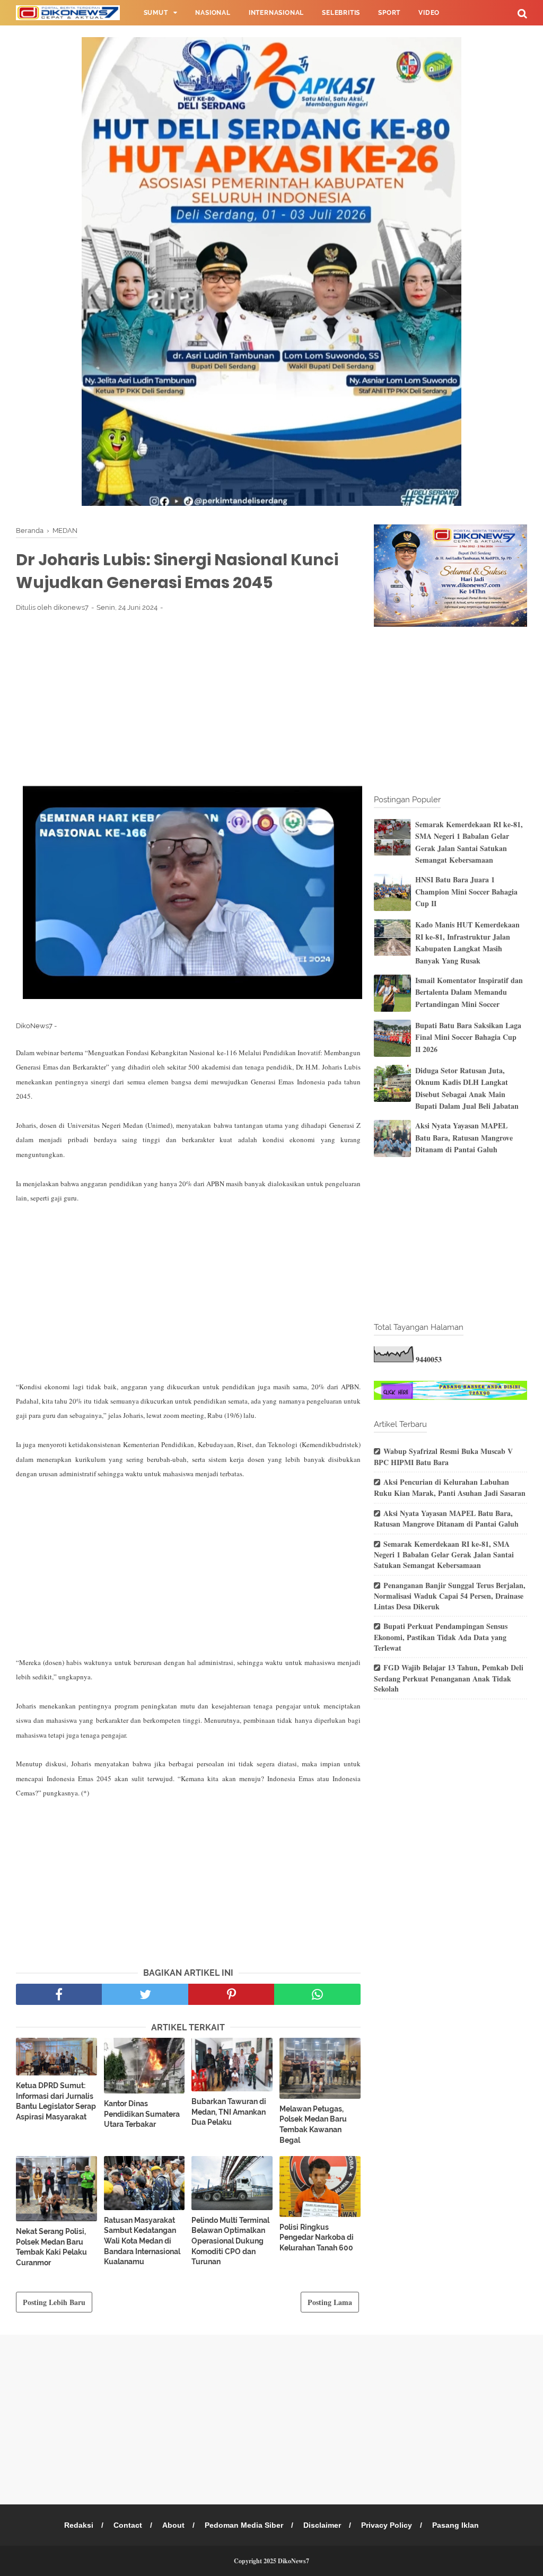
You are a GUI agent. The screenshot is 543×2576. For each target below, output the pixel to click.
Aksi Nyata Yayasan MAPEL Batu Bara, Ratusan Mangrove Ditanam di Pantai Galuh (464, 1137)
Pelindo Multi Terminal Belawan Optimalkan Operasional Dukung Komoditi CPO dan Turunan (230, 2241)
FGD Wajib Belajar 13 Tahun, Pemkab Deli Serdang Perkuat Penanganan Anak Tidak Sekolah (449, 1678)
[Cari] (522, 13)
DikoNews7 (294, 2561)
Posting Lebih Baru (54, 2302)
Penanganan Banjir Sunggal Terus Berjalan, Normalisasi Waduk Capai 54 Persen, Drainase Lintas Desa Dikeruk (450, 1596)
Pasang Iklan (456, 2525)
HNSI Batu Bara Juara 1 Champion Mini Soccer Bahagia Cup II (466, 891)
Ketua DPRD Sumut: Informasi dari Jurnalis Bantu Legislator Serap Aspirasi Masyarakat (56, 2101)
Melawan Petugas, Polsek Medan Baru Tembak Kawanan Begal (313, 2124)
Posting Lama (330, 2302)
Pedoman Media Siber (244, 2525)
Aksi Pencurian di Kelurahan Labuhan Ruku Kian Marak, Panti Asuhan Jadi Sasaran (450, 1487)
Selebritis (341, 13)
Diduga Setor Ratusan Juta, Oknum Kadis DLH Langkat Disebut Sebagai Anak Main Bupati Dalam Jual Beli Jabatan (467, 1088)
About (173, 2525)
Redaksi (79, 2525)
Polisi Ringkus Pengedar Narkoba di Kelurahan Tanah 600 (317, 2237)
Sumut (156, 13)
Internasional (276, 13)
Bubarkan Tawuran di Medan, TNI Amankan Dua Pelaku (229, 2112)
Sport (389, 13)
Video (429, 13)
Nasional (213, 13)
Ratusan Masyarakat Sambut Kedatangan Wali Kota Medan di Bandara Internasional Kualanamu (142, 2241)
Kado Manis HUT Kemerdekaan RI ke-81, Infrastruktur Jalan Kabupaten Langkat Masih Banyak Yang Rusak (467, 942)
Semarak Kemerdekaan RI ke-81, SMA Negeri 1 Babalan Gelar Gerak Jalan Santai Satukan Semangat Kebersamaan (469, 842)
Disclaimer (322, 2525)
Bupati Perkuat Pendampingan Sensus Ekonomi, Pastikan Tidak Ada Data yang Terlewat (441, 1637)
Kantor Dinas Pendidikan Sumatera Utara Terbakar (142, 2114)
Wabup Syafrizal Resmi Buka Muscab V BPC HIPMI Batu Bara (443, 1457)
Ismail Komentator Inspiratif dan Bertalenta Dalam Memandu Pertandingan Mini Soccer (469, 992)
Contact (128, 2525)
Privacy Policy (387, 2525)
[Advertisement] (188, 698)
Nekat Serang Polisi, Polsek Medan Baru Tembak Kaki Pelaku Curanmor (51, 2247)
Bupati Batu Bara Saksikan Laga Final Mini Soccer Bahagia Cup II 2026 (468, 1037)
